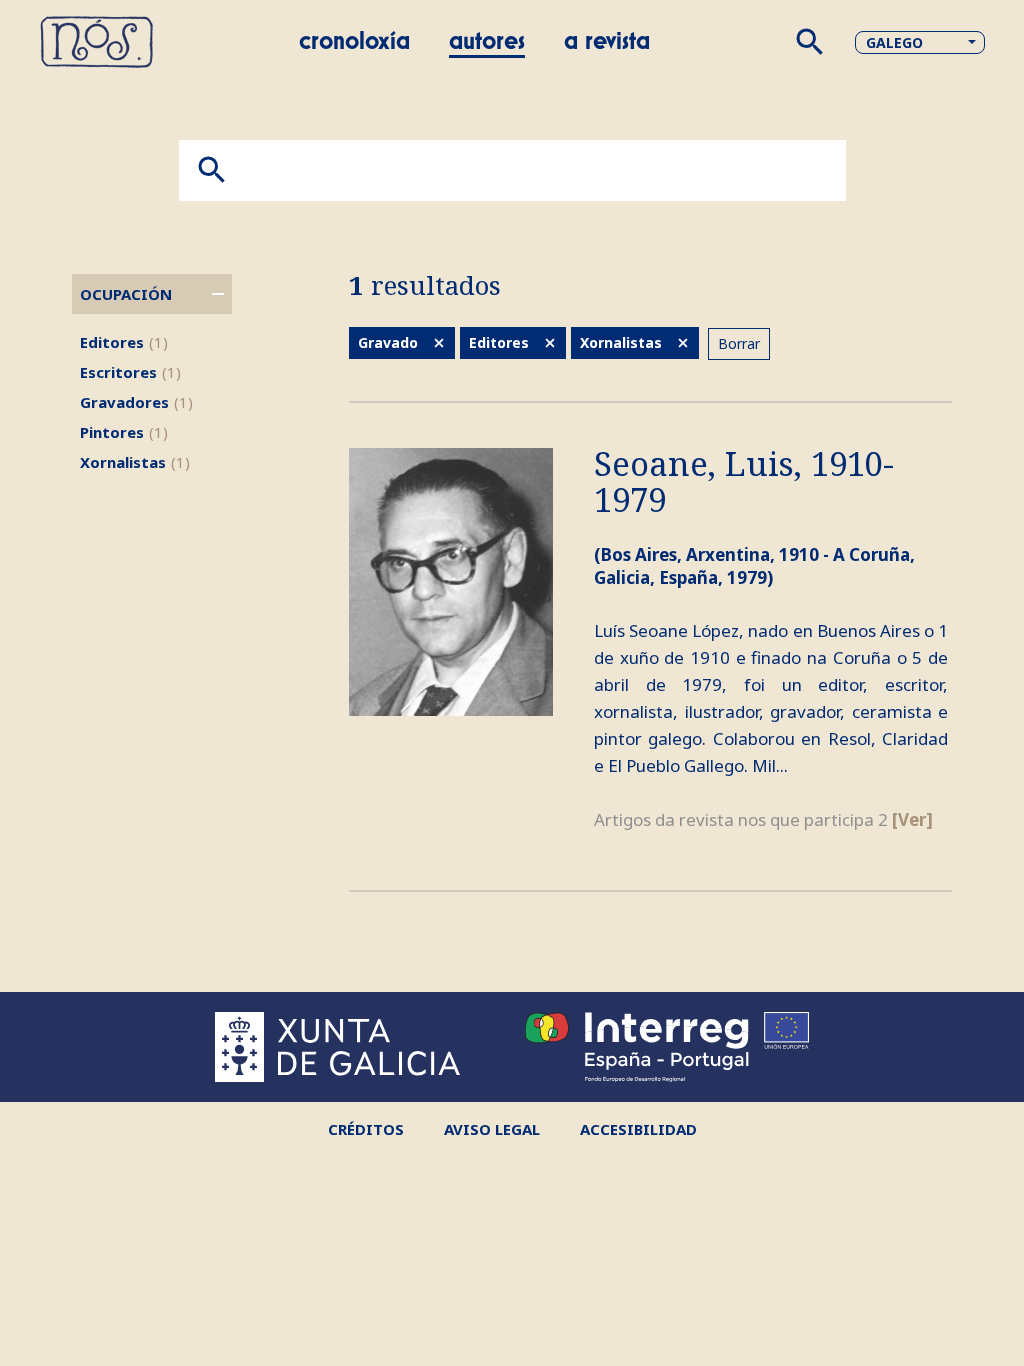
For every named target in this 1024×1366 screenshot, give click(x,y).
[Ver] (912, 819)
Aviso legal (492, 1129)
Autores (487, 42)
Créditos (366, 1129)
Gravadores (136, 402)
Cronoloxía (354, 42)
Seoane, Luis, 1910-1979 (744, 482)
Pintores (124, 432)
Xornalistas (135, 462)
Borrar (739, 343)
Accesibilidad (638, 1129)
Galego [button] (894, 42)
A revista (607, 42)
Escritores (130, 372)
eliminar (439, 343)
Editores (124, 342)
